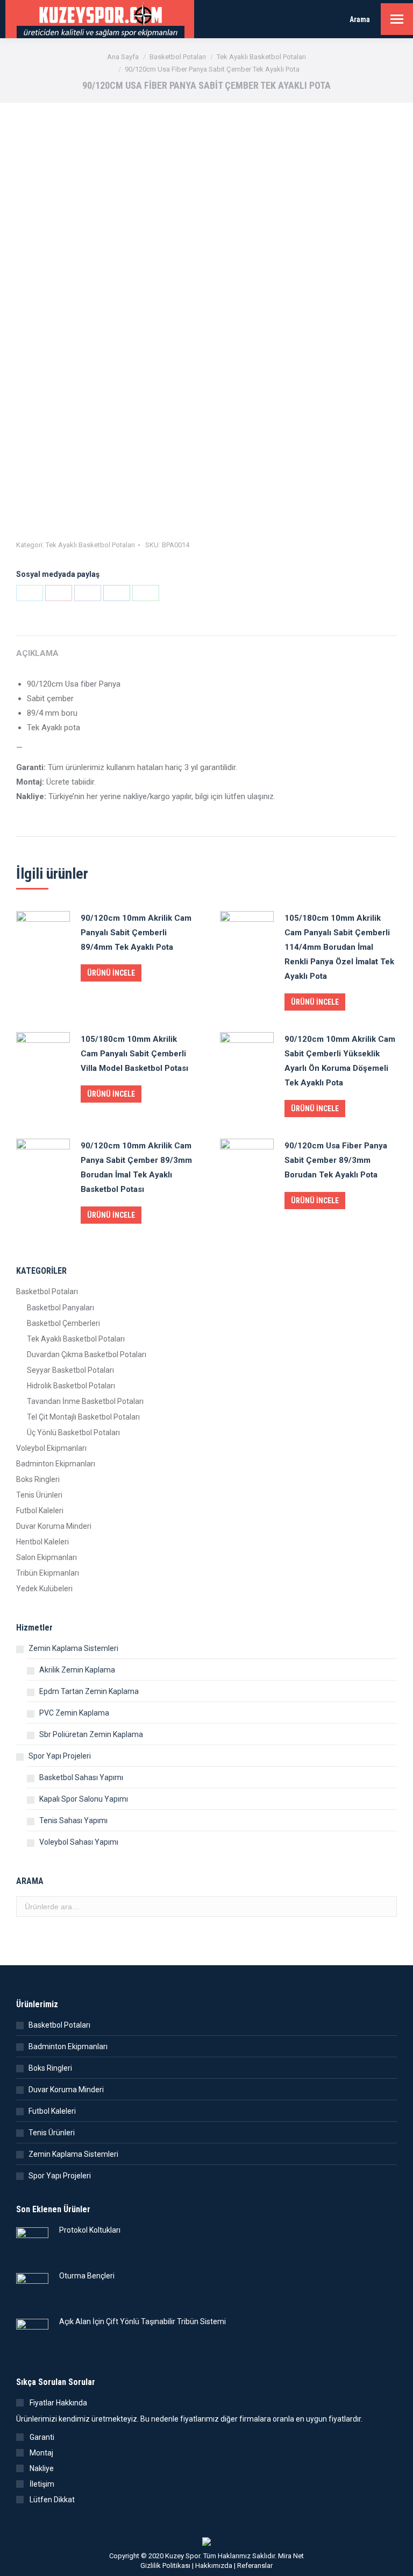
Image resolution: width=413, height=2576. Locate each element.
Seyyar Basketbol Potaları (70, 1370)
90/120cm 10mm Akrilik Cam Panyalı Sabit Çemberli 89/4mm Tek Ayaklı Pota (136, 933)
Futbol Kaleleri (40, 1511)
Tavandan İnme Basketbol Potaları (85, 1401)
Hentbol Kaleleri (42, 1542)
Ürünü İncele (111, 973)
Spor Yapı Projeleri (60, 1756)
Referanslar (255, 2566)
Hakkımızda (214, 2566)
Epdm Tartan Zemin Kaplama (89, 1691)
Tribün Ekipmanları (48, 1573)
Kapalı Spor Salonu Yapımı (84, 1799)
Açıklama (37, 653)
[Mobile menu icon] (397, 19)
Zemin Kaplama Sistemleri (73, 1648)
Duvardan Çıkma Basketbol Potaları (87, 1354)
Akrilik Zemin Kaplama (77, 1670)
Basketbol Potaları (47, 1291)
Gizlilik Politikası (165, 2566)
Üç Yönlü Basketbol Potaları (73, 1432)
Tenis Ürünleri (39, 1495)
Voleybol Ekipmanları (51, 1448)
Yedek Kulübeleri (44, 1589)
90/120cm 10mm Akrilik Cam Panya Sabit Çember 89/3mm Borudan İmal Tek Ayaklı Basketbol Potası (136, 1167)
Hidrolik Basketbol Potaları (71, 1386)
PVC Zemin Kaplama (74, 1713)
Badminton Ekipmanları (56, 1464)
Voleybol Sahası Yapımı (79, 1842)
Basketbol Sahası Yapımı (81, 1777)
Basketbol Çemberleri (63, 1323)
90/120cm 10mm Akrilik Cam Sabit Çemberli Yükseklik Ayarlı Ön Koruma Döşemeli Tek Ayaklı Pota (340, 1061)
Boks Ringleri (38, 1479)
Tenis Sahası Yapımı (73, 1820)
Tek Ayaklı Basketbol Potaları (90, 545)
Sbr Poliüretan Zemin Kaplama (91, 1734)
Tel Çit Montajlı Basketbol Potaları (83, 1417)
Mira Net (291, 2556)
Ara (386, 1907)
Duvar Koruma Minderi (54, 1526)
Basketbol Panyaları (60, 1308)
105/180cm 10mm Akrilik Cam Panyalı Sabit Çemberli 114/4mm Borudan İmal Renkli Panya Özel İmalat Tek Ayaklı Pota (339, 947)
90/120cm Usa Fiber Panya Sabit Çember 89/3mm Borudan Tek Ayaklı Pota (336, 1160)
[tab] (206, 648)
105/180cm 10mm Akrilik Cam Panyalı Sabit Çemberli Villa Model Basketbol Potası (134, 1054)
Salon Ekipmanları (47, 1557)
